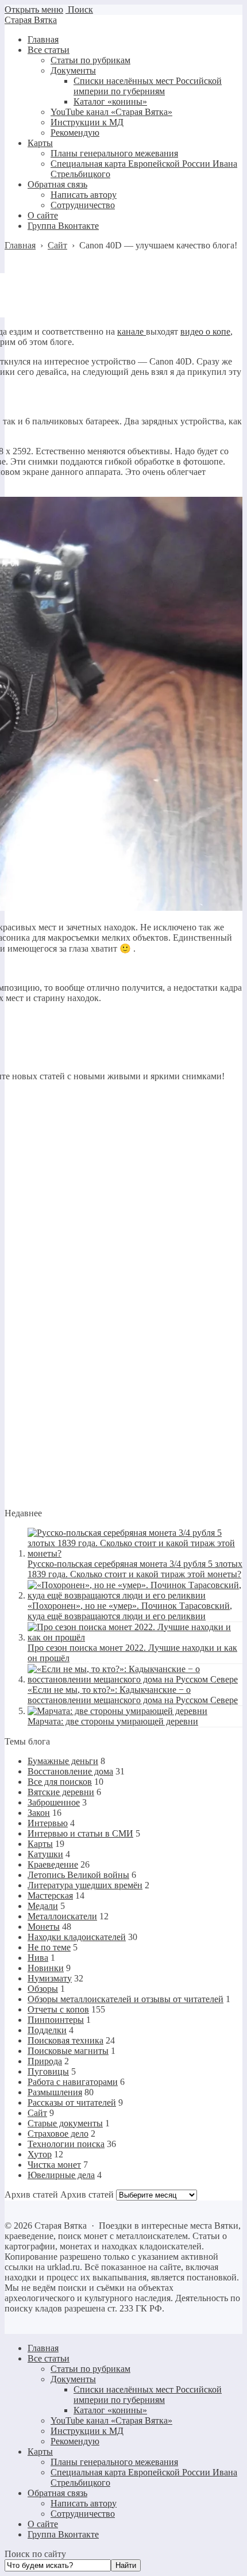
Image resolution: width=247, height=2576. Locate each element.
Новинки (46, 1968)
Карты (40, 1844)
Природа (45, 2061)
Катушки (45, 1854)
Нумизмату (50, 1978)
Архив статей (87, 2194)
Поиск (79, 9)
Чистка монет (54, 2165)
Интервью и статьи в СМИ (80, 1833)
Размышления (55, 2092)
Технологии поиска (66, 2144)
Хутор (40, 2154)
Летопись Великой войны (78, 1875)
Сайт (37, 2113)
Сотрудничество (83, 2514)
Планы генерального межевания (114, 2462)
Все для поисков (60, 1782)
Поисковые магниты (68, 2051)
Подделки (47, 2030)
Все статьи (49, 2358)
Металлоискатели (62, 1916)
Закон (39, 1813)
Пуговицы (48, 2071)
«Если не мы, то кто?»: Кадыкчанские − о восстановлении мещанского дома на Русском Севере (133, 1695)
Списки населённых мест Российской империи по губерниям (148, 2395)
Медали (43, 1906)
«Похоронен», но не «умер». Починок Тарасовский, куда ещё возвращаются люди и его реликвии (130, 1611)
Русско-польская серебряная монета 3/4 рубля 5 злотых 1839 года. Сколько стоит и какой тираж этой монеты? (135, 1569)
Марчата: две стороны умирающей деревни (113, 1721)
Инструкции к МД (87, 2431)
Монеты (44, 1927)
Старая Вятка (31, 20)
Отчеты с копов (58, 2009)
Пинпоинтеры (56, 2020)
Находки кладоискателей (77, 1937)
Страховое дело (58, 2134)
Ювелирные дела (61, 2175)
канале (132, 331)
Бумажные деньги (63, 1761)
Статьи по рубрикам (90, 2369)
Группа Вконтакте (63, 2534)
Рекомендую (75, 2441)
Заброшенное (54, 1802)
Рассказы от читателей (72, 2102)
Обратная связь (57, 2493)
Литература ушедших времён (85, 1885)
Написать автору (84, 2503)
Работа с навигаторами (73, 2082)
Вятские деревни (61, 1792)
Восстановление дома (70, 1771)
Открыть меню (34, 9)
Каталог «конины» (110, 2410)
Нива (38, 1958)
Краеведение (53, 1864)
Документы (73, 2379)
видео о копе (205, 331)
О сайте (43, 2524)
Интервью (48, 1823)
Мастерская (50, 1895)
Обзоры (43, 1989)
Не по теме (49, 1947)
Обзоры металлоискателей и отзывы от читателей (126, 1999)
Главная (43, 2348)
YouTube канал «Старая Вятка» (111, 2420)
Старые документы (65, 2123)
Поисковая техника (65, 2040)
